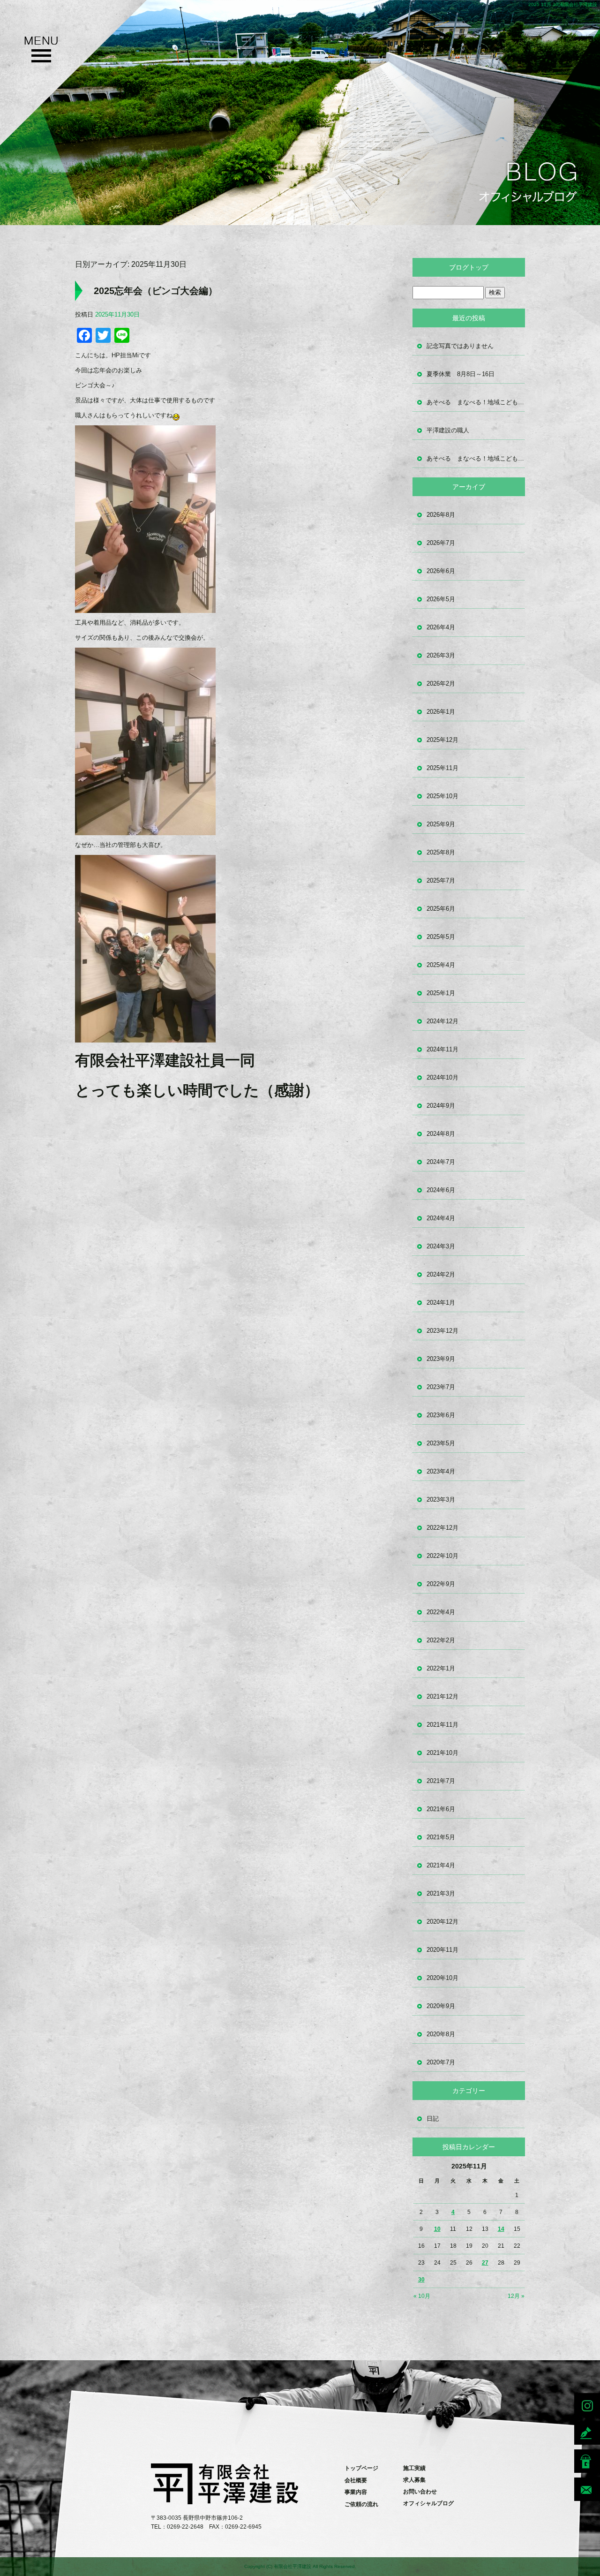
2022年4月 (441, 1612)
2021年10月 (442, 1753)
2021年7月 (441, 1781)
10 (437, 2229)
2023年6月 (441, 1415)
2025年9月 (441, 824)
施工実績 (414, 2468)
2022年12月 (442, 1528)
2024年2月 (441, 1274)
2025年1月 (441, 993)
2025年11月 (442, 768)
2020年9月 (441, 2006)
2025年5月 (441, 937)
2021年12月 (442, 1696)
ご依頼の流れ (361, 2504)
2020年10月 (442, 1978)
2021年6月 (441, 1809)
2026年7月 (441, 543)
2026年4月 (441, 627)
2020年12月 (442, 1922)
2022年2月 (441, 1640)
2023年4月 (441, 1471)
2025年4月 (441, 965)
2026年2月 (441, 684)
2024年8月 (441, 1134)
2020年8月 (441, 2034)
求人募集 (414, 2480)
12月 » (516, 2296)
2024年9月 (441, 1106)
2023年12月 (442, 1331)
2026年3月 (441, 655)
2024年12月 (442, 1021)
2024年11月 (442, 1049)
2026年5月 (441, 599)
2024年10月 (442, 1077)
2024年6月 (441, 1190)
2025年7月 (441, 880)
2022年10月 (442, 1556)
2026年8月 (441, 515)
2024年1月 (441, 1303)
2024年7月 (441, 1162)
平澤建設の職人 (448, 430)
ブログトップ (469, 267)
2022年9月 (441, 1584)
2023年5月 (441, 1443)
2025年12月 (442, 740)
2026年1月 (441, 712)
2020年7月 (441, 2062)
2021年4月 (441, 1865)
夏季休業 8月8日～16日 (461, 374)
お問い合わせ (420, 2492)
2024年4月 (441, 1218)
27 (485, 2263)
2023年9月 (441, 1359)
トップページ (361, 2468)
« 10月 (422, 2296)
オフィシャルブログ (428, 2503)
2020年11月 (442, 1950)
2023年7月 (441, 1387)
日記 (433, 2119)
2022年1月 (441, 1668)
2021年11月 (442, 1725)
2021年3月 (441, 1893)
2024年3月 (441, 1246)
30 (421, 2280)
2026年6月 (441, 571)
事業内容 (356, 2492)
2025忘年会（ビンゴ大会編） (156, 291)
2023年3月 (441, 1500)
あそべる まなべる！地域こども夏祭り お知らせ (476, 402)
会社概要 (356, 2480)
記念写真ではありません (460, 346)
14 (501, 2229)
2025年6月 (441, 909)
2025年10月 (442, 796)
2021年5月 (441, 1837)
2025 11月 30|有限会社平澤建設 (563, 4)
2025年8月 (441, 852)
